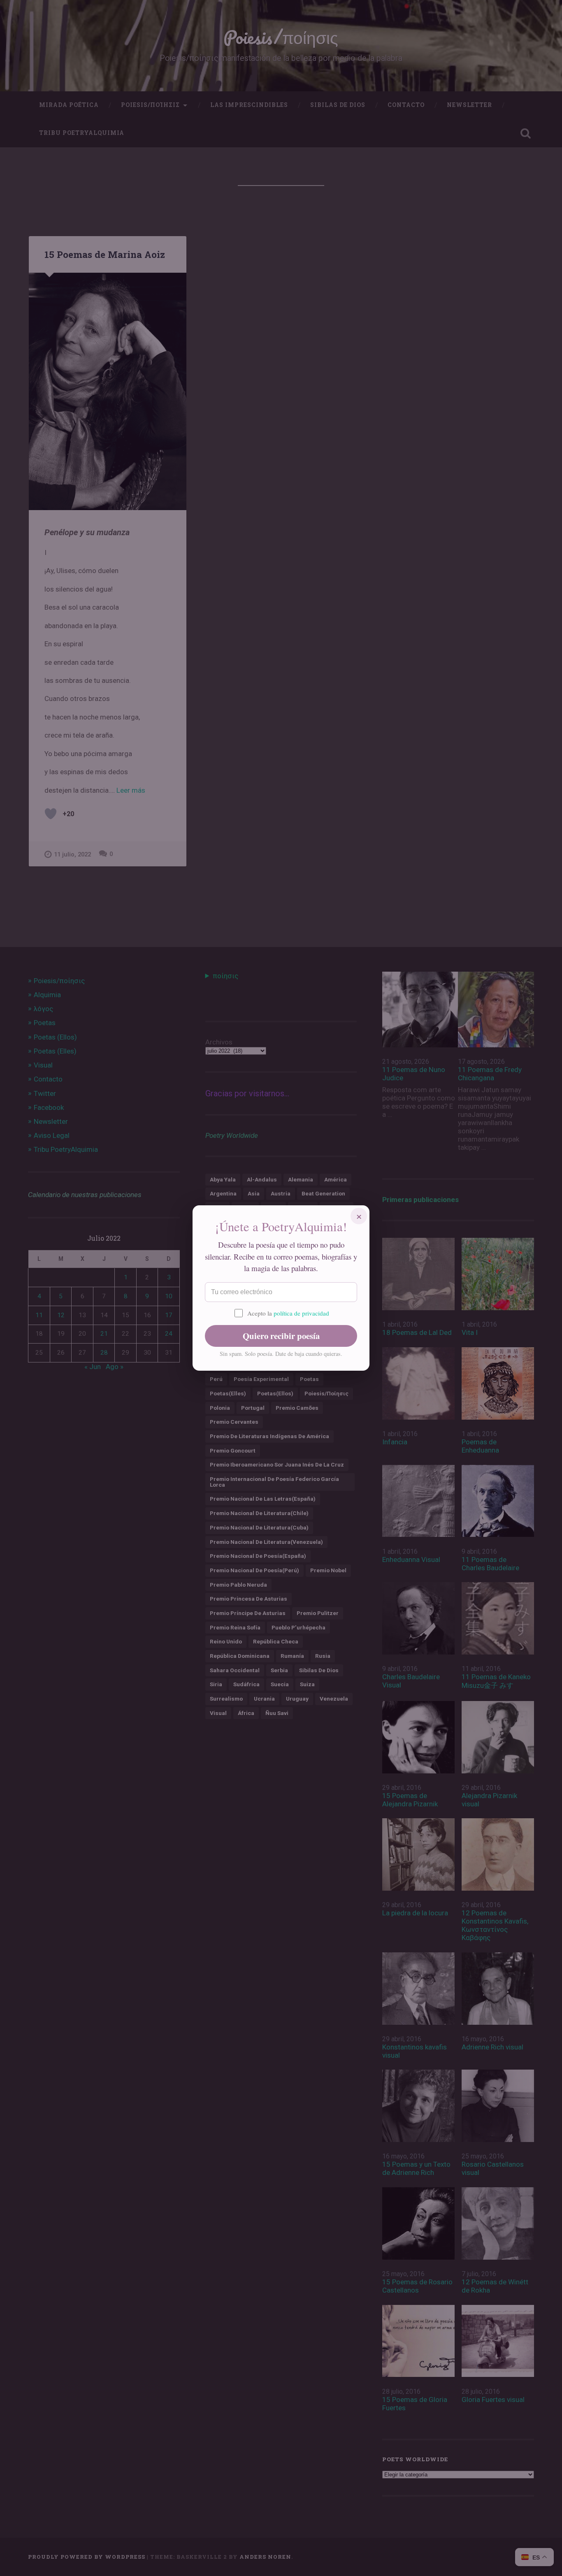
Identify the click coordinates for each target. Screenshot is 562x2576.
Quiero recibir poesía (281, 1336)
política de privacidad (301, 1313)
